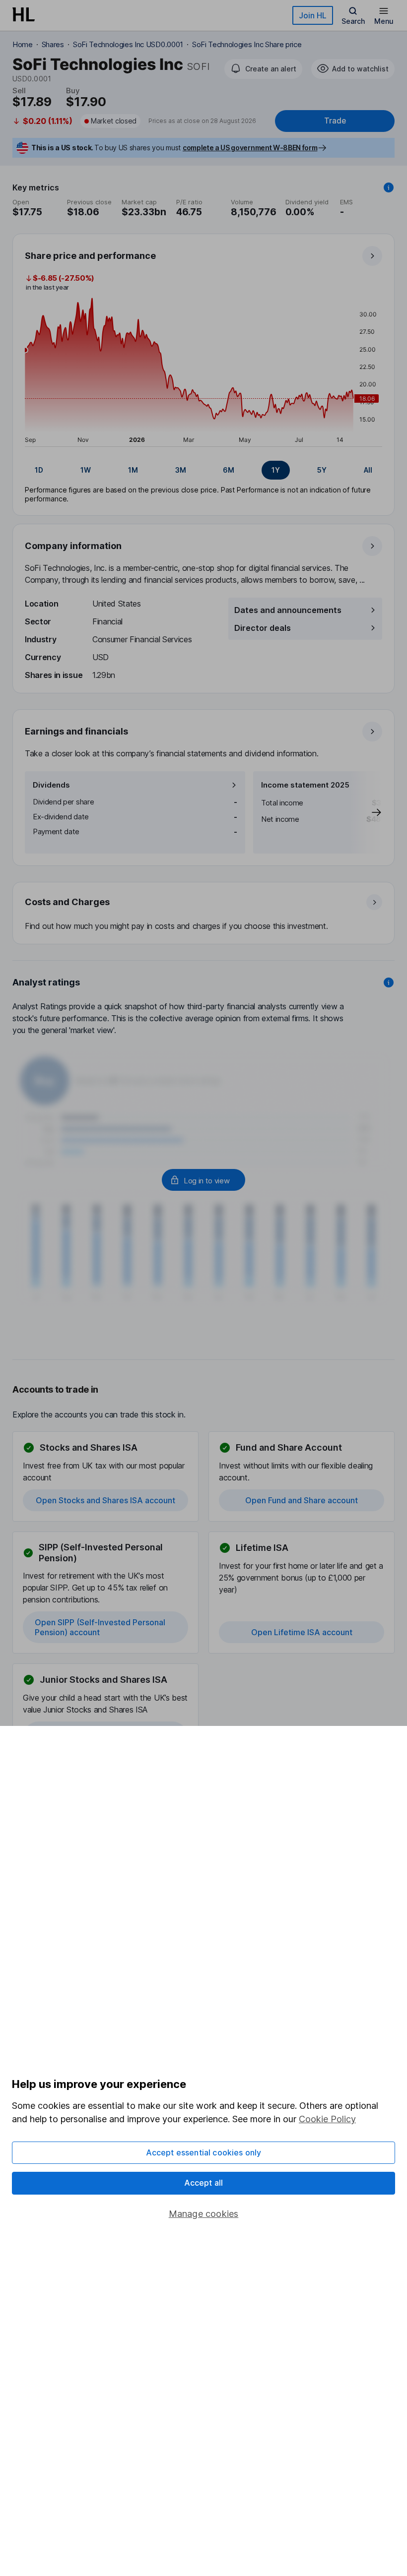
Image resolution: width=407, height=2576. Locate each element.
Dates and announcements (288, 610)
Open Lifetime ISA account (302, 1632)
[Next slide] (366, 812)
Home (23, 44)
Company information (73, 546)
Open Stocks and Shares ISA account (105, 1500)
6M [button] (229, 470)
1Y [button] (276, 470)
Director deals (263, 628)
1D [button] (39, 470)
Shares (53, 44)
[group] (203, 470)
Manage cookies (204, 2214)
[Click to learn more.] (389, 187)
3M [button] (181, 470)
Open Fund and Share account (302, 1500)
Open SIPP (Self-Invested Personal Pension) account (100, 1627)
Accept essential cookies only (204, 2152)
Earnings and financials (76, 731)
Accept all (204, 2183)
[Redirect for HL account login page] (203, 1180)
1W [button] (86, 470)
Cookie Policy (327, 2119)
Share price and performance (90, 256)
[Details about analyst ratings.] (389, 982)
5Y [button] (322, 470)
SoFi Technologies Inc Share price (247, 44)
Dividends (51, 785)
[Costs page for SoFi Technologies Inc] (204, 914)
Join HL (313, 15)
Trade (335, 121)
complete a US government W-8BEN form (250, 148)
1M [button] (133, 470)
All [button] (368, 470)
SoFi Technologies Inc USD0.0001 (128, 44)
